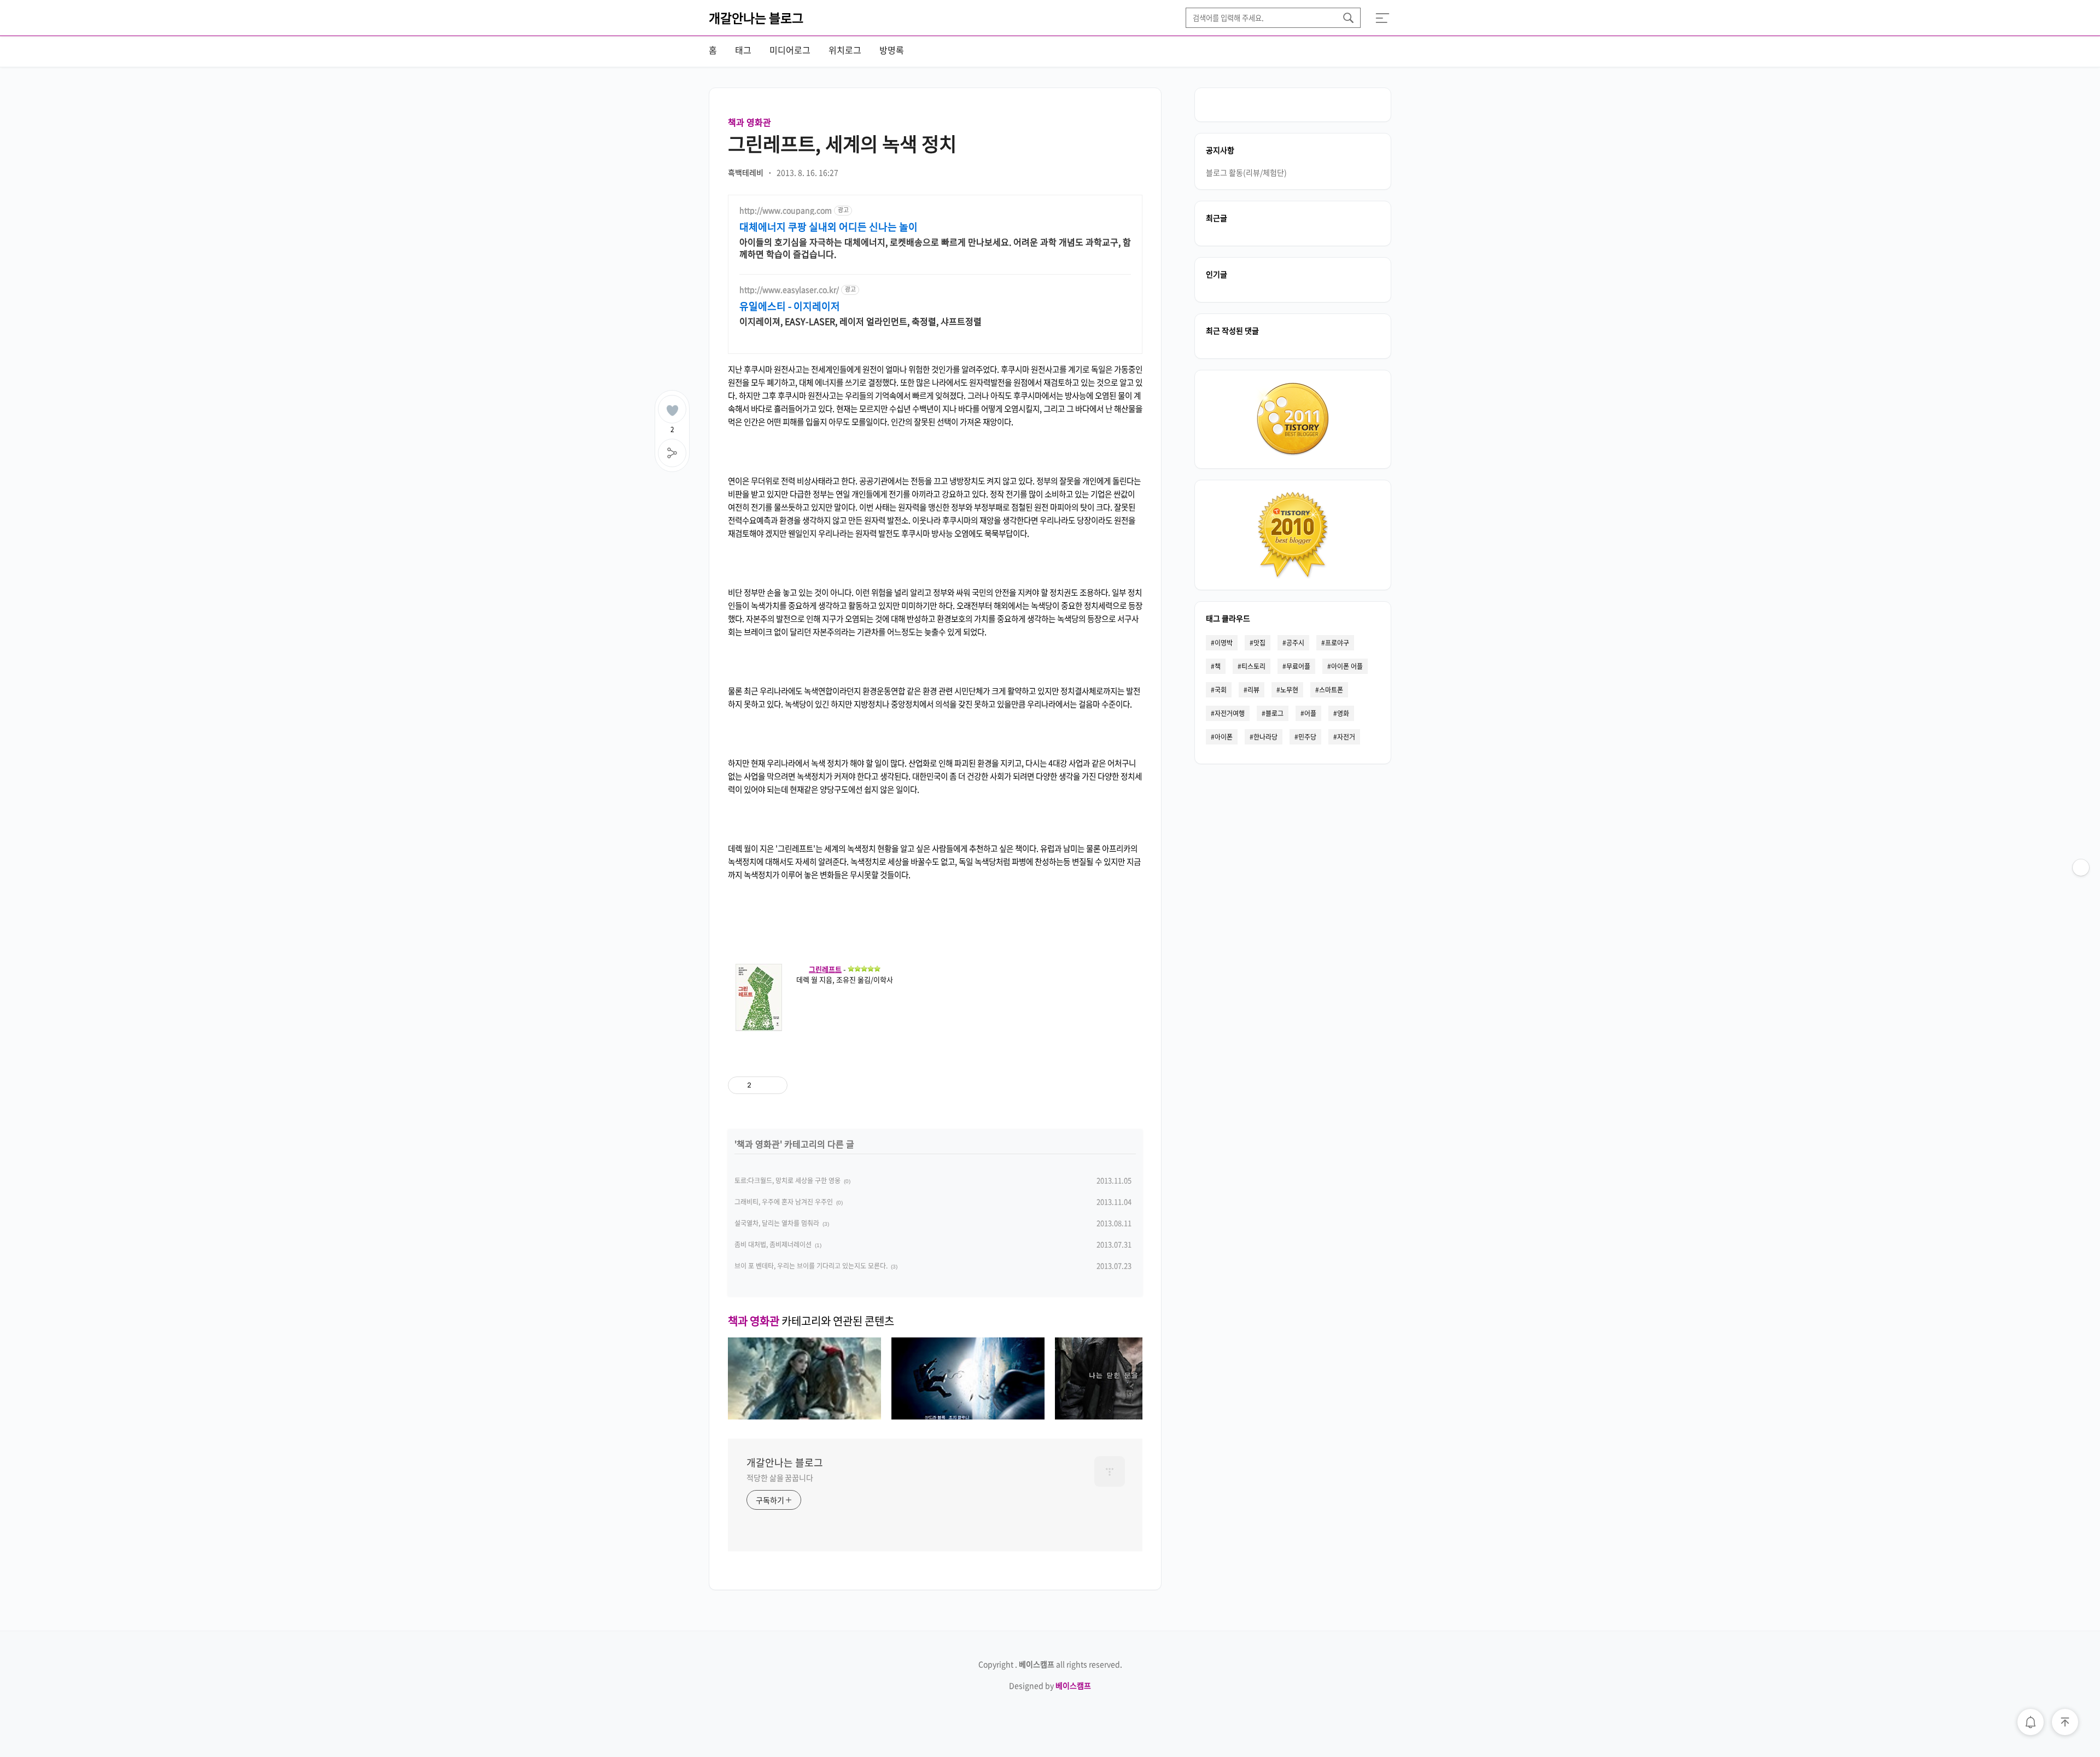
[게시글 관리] (775, 1085)
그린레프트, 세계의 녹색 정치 (842, 143)
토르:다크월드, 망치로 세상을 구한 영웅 (787, 1180)
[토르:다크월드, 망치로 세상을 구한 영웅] (804, 1416)
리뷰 (1253, 690)
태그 (743, 50)
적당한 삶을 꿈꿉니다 (780, 1477)
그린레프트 (825, 969)
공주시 (1295, 643)
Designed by (1050, 1685)
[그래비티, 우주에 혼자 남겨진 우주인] (968, 1416)
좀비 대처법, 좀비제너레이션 (773, 1244)
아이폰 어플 (1347, 666)
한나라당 (1265, 737)
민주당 (1307, 737)
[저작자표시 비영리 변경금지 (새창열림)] (849, 1085)
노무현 (1289, 690)
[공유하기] (762, 1085)
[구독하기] (2081, 889)
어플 (1310, 713)
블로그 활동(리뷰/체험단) (1246, 172)
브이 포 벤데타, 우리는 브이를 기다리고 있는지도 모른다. (811, 1266)
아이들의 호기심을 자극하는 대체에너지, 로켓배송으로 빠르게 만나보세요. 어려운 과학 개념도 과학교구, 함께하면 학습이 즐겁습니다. (935, 248)
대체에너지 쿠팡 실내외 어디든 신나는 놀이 (829, 227)
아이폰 (1224, 737)
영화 (1343, 713)
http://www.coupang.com (786, 210)
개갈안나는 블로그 (756, 18)
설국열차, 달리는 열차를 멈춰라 (777, 1223)
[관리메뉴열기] (2081, 868)
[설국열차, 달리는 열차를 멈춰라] (1131, 1416)
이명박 (1224, 643)
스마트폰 (1331, 690)
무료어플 (1298, 666)
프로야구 (1337, 643)
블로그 (1274, 713)
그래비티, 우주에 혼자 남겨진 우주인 (784, 1202)
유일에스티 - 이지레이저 (790, 306)
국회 (1221, 690)
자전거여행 (1230, 713)
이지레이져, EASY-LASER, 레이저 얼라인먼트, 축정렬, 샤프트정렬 (861, 321)
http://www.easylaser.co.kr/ (789, 290)
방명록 (892, 50)
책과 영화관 (749, 122)
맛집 (1259, 643)
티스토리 (1253, 666)
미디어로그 (790, 50)
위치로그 (845, 50)
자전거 (1346, 737)
